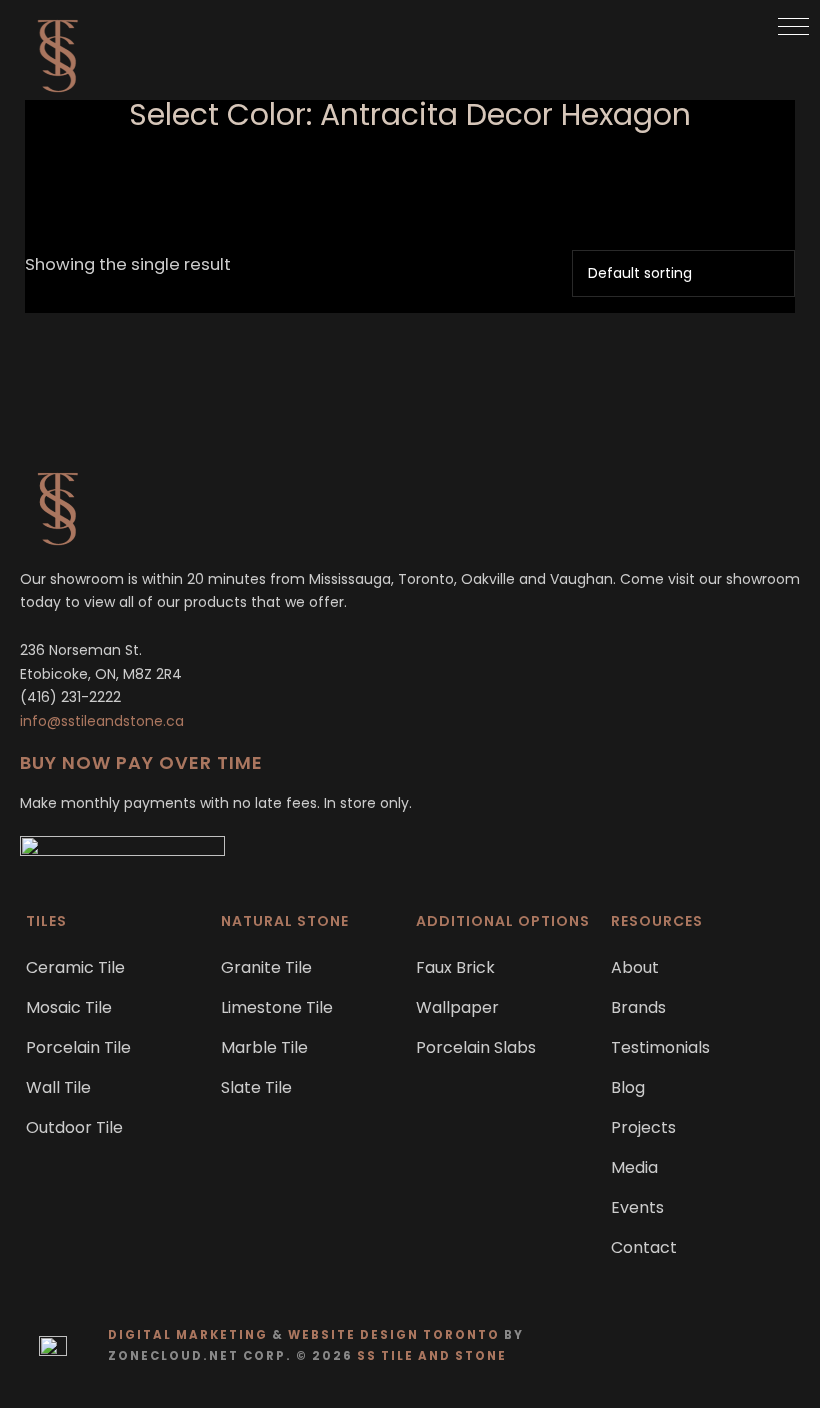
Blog (628, 1087)
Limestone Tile (277, 1007)
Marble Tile (264, 1047)
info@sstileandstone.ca (102, 721)
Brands (638, 1007)
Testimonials (660, 1047)
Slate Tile (256, 1087)
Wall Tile (58, 1087)
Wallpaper (457, 1007)
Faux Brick (455, 967)
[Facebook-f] (740, 1345)
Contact (644, 1247)
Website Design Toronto (394, 1335)
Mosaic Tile (69, 1007)
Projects (643, 1127)
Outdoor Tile (74, 1127)
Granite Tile (266, 967)
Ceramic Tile (75, 967)
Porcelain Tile (78, 1047)
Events (637, 1207)
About (635, 967)
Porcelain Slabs (476, 1047)
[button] (793, 26)
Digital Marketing (188, 1335)
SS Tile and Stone (432, 1356)
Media (634, 1167)
